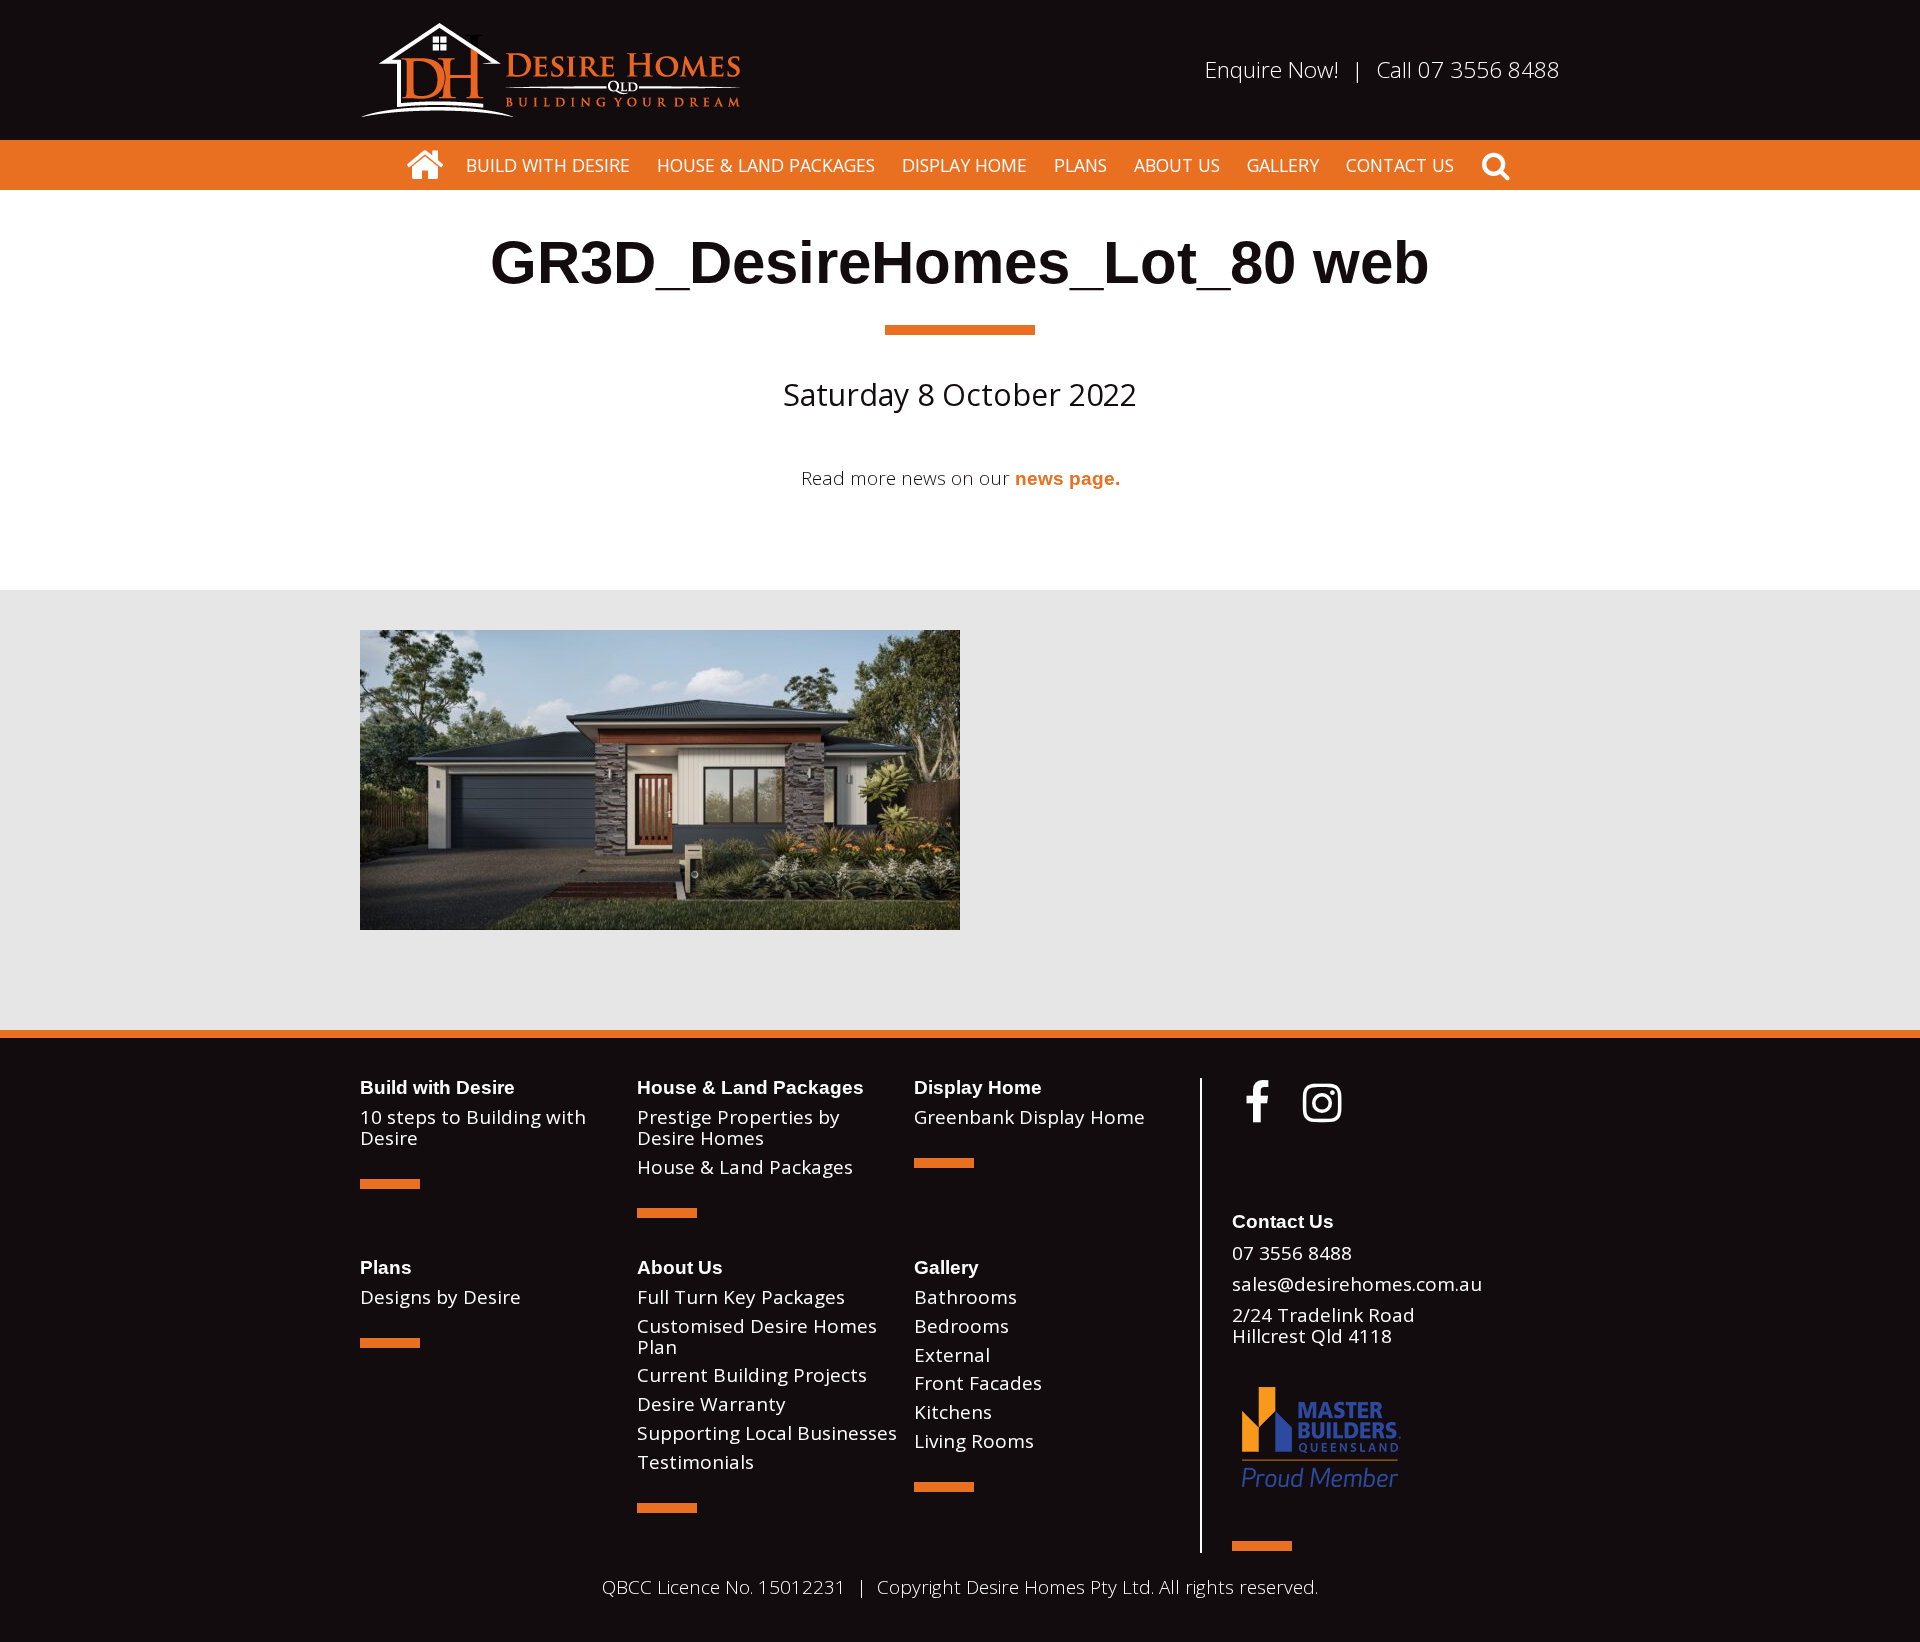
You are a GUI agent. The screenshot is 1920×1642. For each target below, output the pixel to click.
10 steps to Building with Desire (473, 1127)
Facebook (1257, 1103)
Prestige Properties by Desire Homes (738, 1127)
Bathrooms (965, 1297)
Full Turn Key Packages (741, 1297)
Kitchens (953, 1412)
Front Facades (978, 1383)
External (952, 1355)
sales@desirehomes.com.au (1357, 1284)
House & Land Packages (766, 165)
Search (1496, 165)
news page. (1067, 478)
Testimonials (695, 1462)
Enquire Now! (1272, 69)
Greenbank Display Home (1029, 1117)
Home (550, 70)
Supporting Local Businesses (767, 1433)
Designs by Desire (440, 1297)
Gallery (1283, 165)
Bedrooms (961, 1326)
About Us (1177, 165)
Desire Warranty (711, 1404)
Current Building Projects (752, 1375)
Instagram (1322, 1103)
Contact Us (1400, 165)
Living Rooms (974, 1441)
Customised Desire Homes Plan (757, 1336)
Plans (1080, 165)
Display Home (964, 165)
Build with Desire (548, 165)
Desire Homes (424, 165)
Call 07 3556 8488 (1468, 69)
